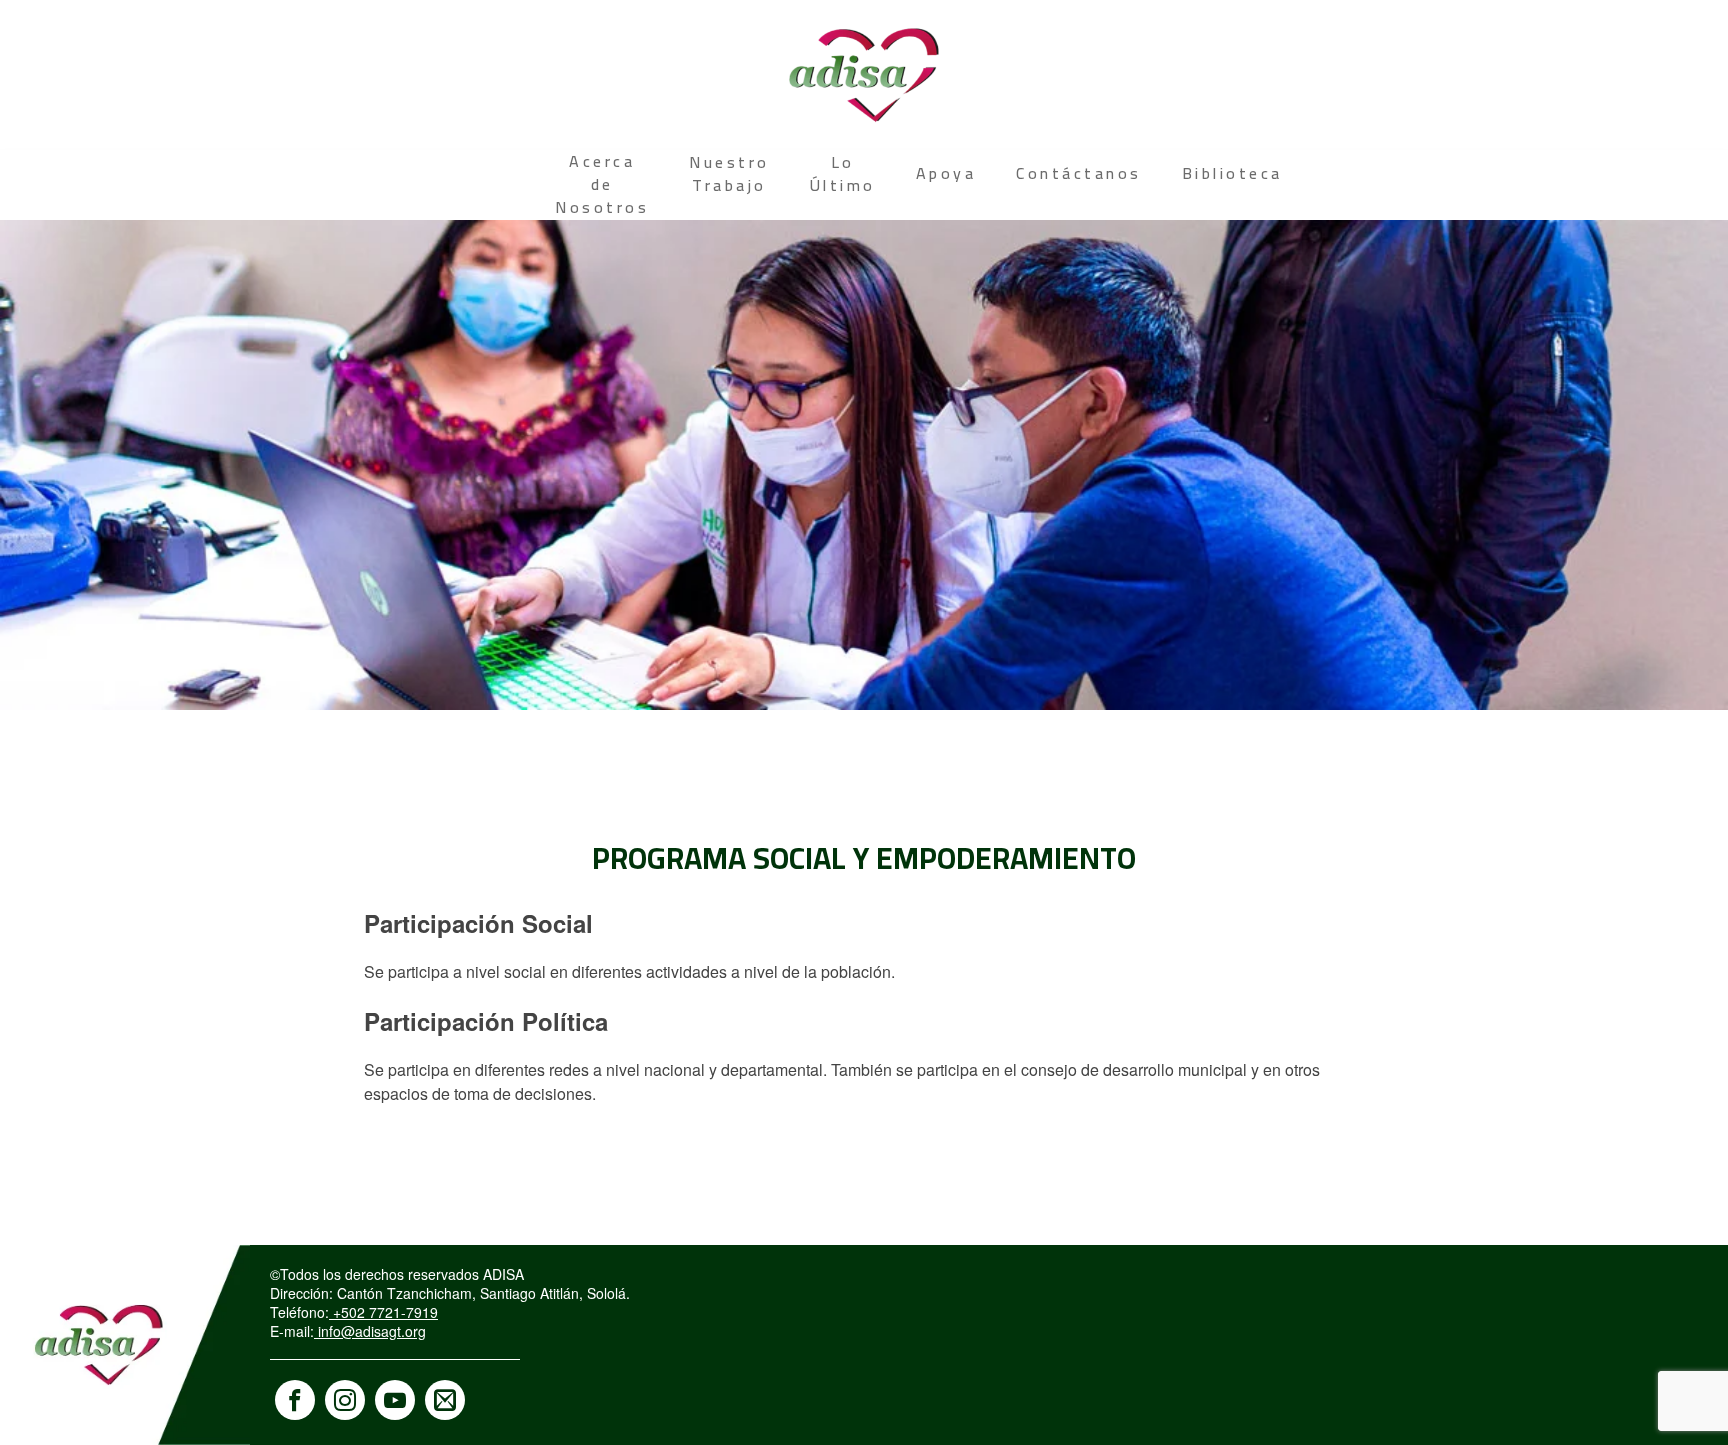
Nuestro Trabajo (729, 173)
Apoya (946, 173)
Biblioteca (1232, 173)
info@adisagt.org (370, 1331)
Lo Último (843, 173)
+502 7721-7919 (383, 1312)
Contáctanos (1079, 173)
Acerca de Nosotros (602, 184)
